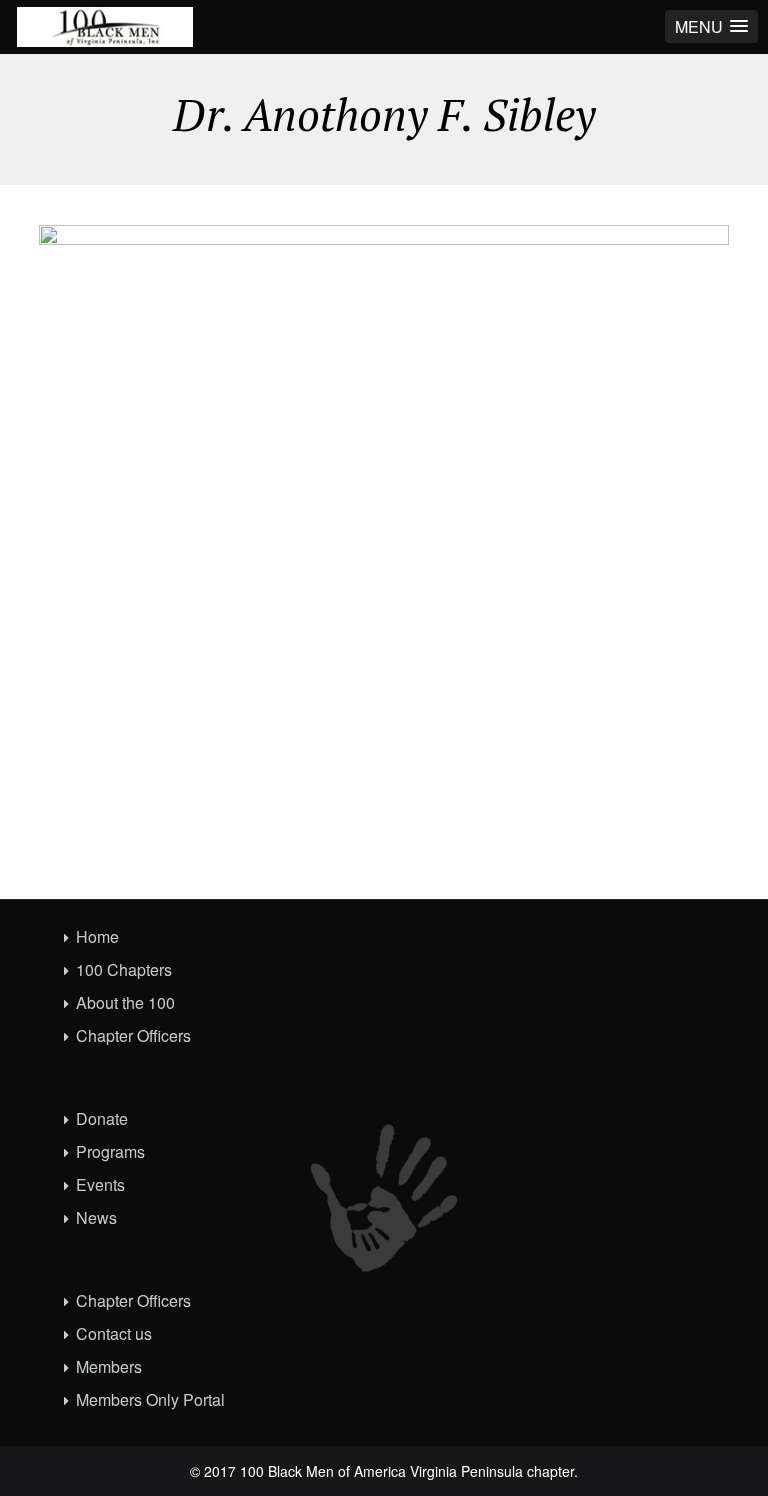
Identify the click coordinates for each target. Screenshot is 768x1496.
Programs (110, 1151)
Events (100, 1184)
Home (97, 936)
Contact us (114, 1333)
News (96, 1217)
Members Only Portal (150, 1399)
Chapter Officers (133, 1035)
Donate (102, 1118)
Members (109, 1366)
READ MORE (663, 839)
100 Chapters (124, 969)
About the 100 (125, 1002)
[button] (711, 26)
